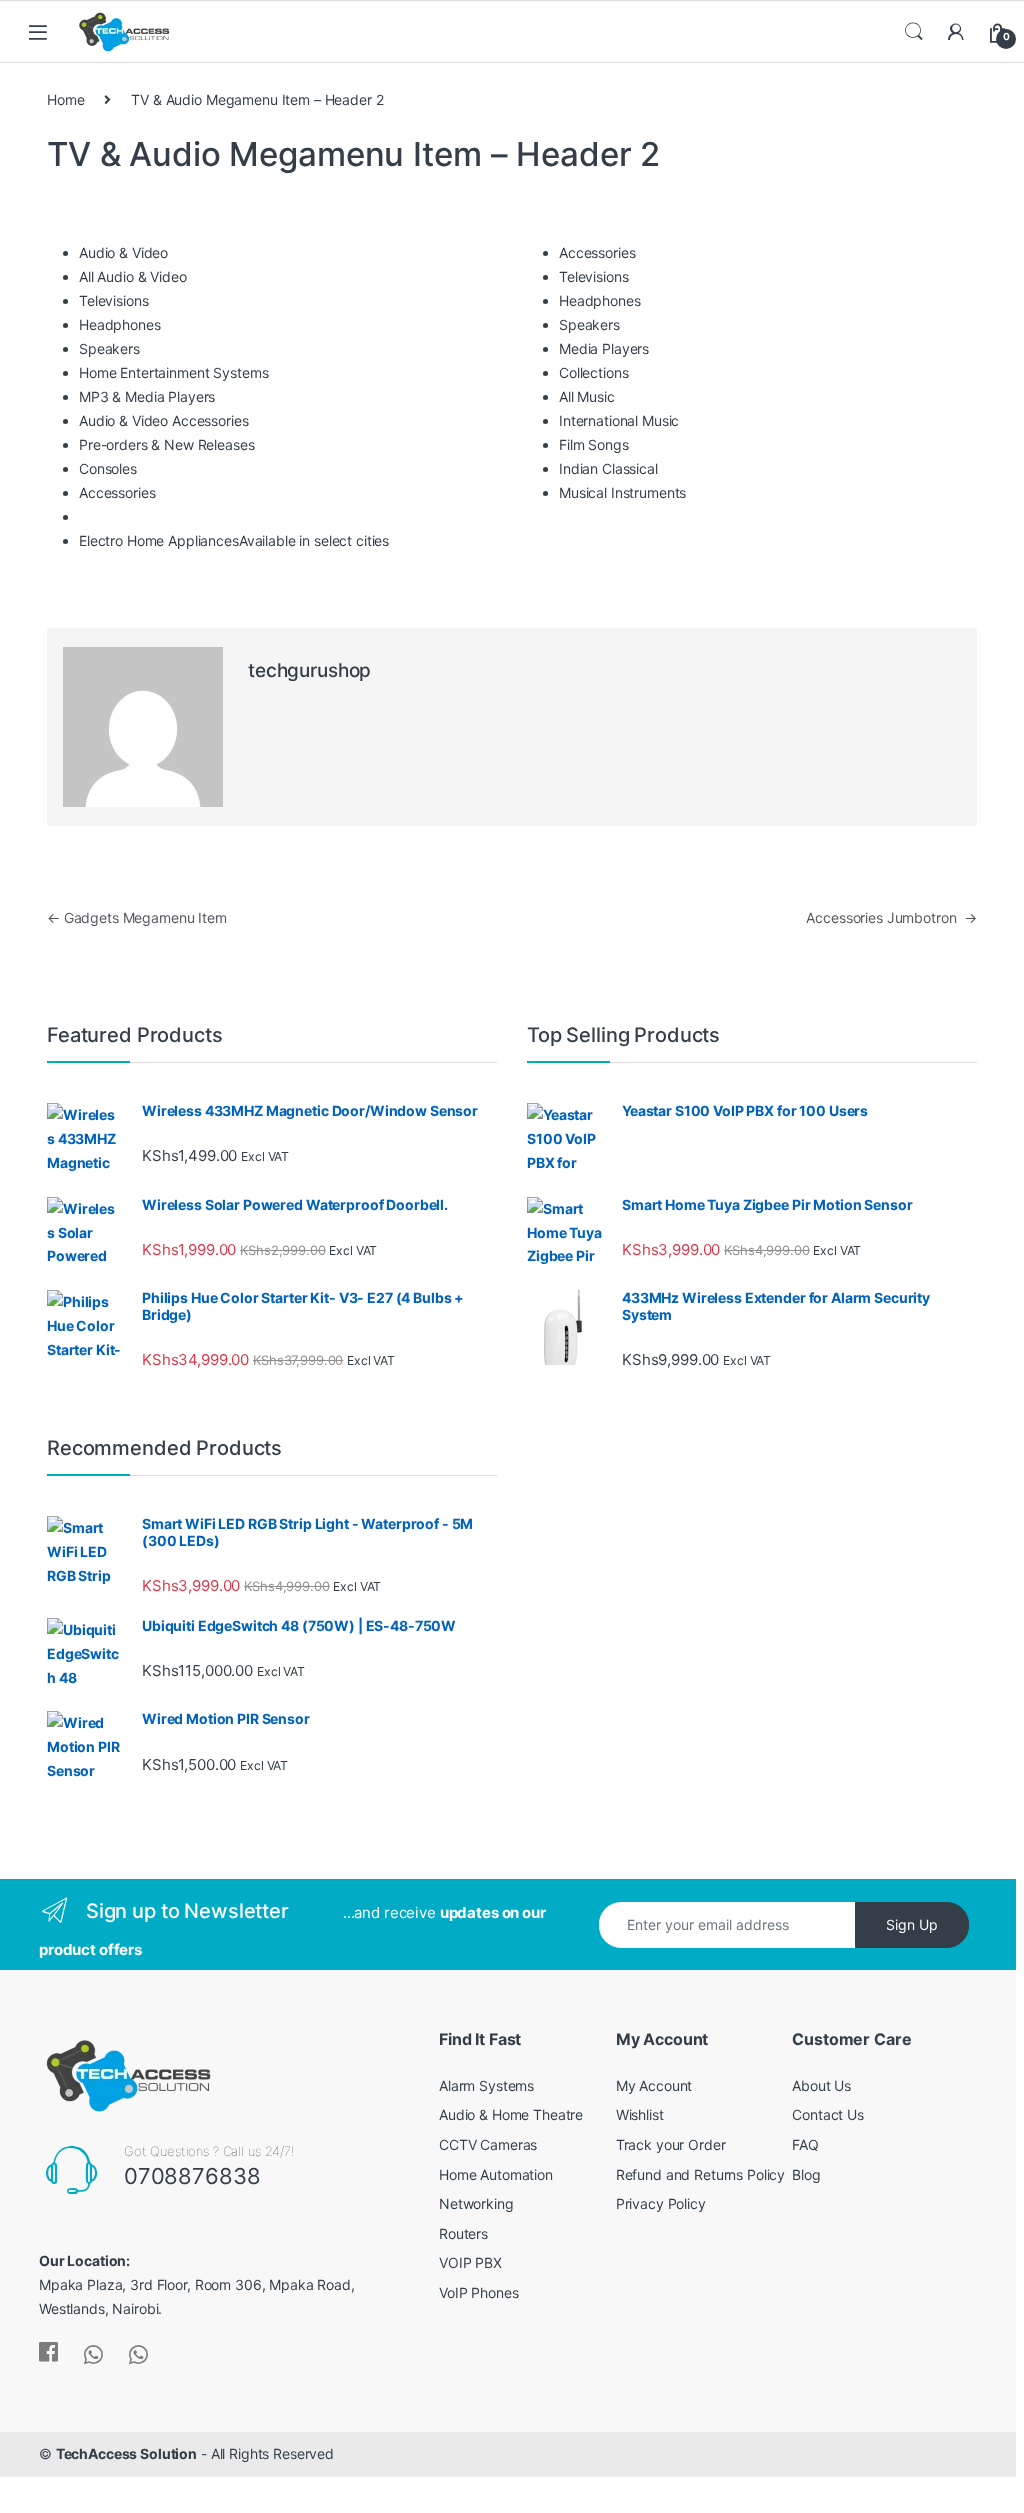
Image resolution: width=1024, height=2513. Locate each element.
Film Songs (594, 444)
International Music (619, 420)
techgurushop (309, 670)
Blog (806, 2174)
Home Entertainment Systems (173, 372)
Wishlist (640, 2114)
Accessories (117, 492)
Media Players (604, 348)
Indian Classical (608, 468)
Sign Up (912, 1924)
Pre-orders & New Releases (167, 444)
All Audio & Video (133, 276)
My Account (654, 2085)
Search (914, 32)
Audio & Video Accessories (164, 420)
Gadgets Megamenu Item (137, 917)
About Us (821, 2085)
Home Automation (496, 2174)
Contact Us (828, 2114)
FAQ (805, 2144)
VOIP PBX (470, 2262)
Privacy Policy (661, 2203)
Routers (463, 2233)
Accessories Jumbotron (891, 917)
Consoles (108, 468)
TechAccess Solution (126, 2453)
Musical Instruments (622, 492)
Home (65, 99)
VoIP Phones (478, 2292)
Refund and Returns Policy (701, 2174)
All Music (587, 396)
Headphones (120, 324)
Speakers (109, 348)
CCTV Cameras (488, 2144)
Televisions (113, 300)
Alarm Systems (486, 2085)
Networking (476, 2203)
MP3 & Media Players (147, 396)
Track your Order (671, 2144)
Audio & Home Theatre (511, 2114)
